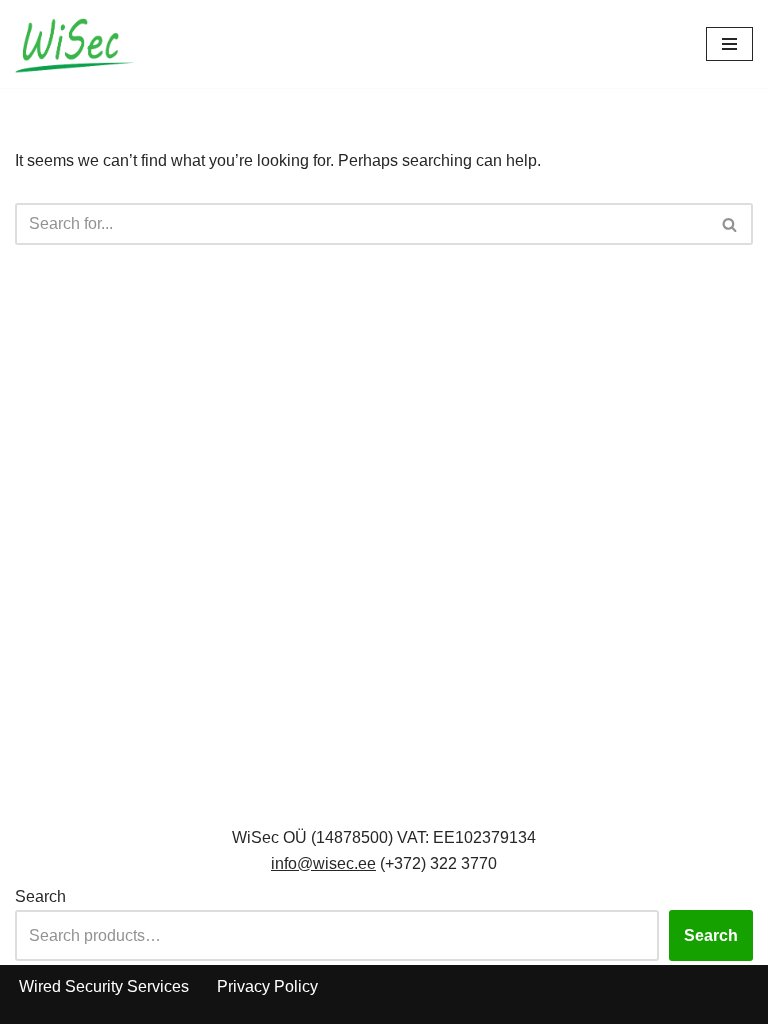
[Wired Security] (75, 44)
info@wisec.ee (323, 863)
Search (40, 896)
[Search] (730, 224)
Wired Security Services (104, 986)
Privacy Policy (267, 986)
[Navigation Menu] (729, 44)
